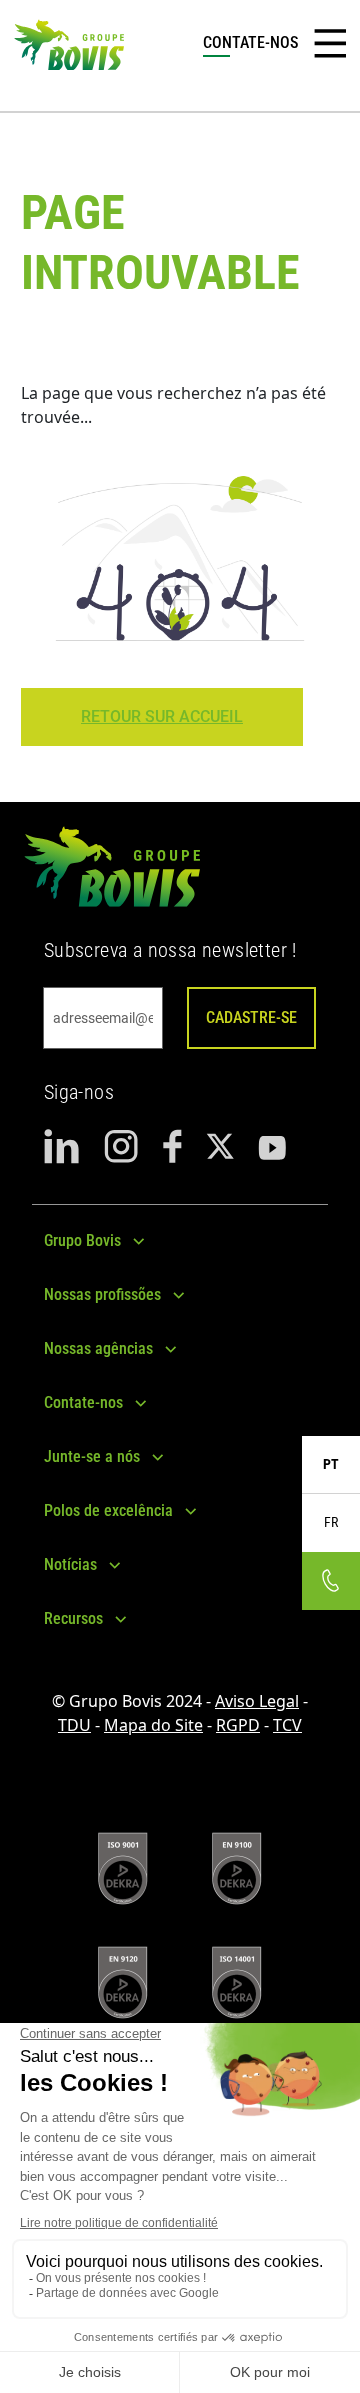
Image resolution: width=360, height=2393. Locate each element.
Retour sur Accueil (162, 716)
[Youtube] (272, 1147)
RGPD (238, 1725)
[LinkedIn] (62, 1146)
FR (331, 1522)
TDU (74, 1725)
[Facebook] (172, 1146)
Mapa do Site (153, 1725)
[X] (220, 1146)
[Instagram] (121, 1146)
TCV (287, 1725)
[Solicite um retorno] (331, 1581)
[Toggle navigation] (330, 44)
